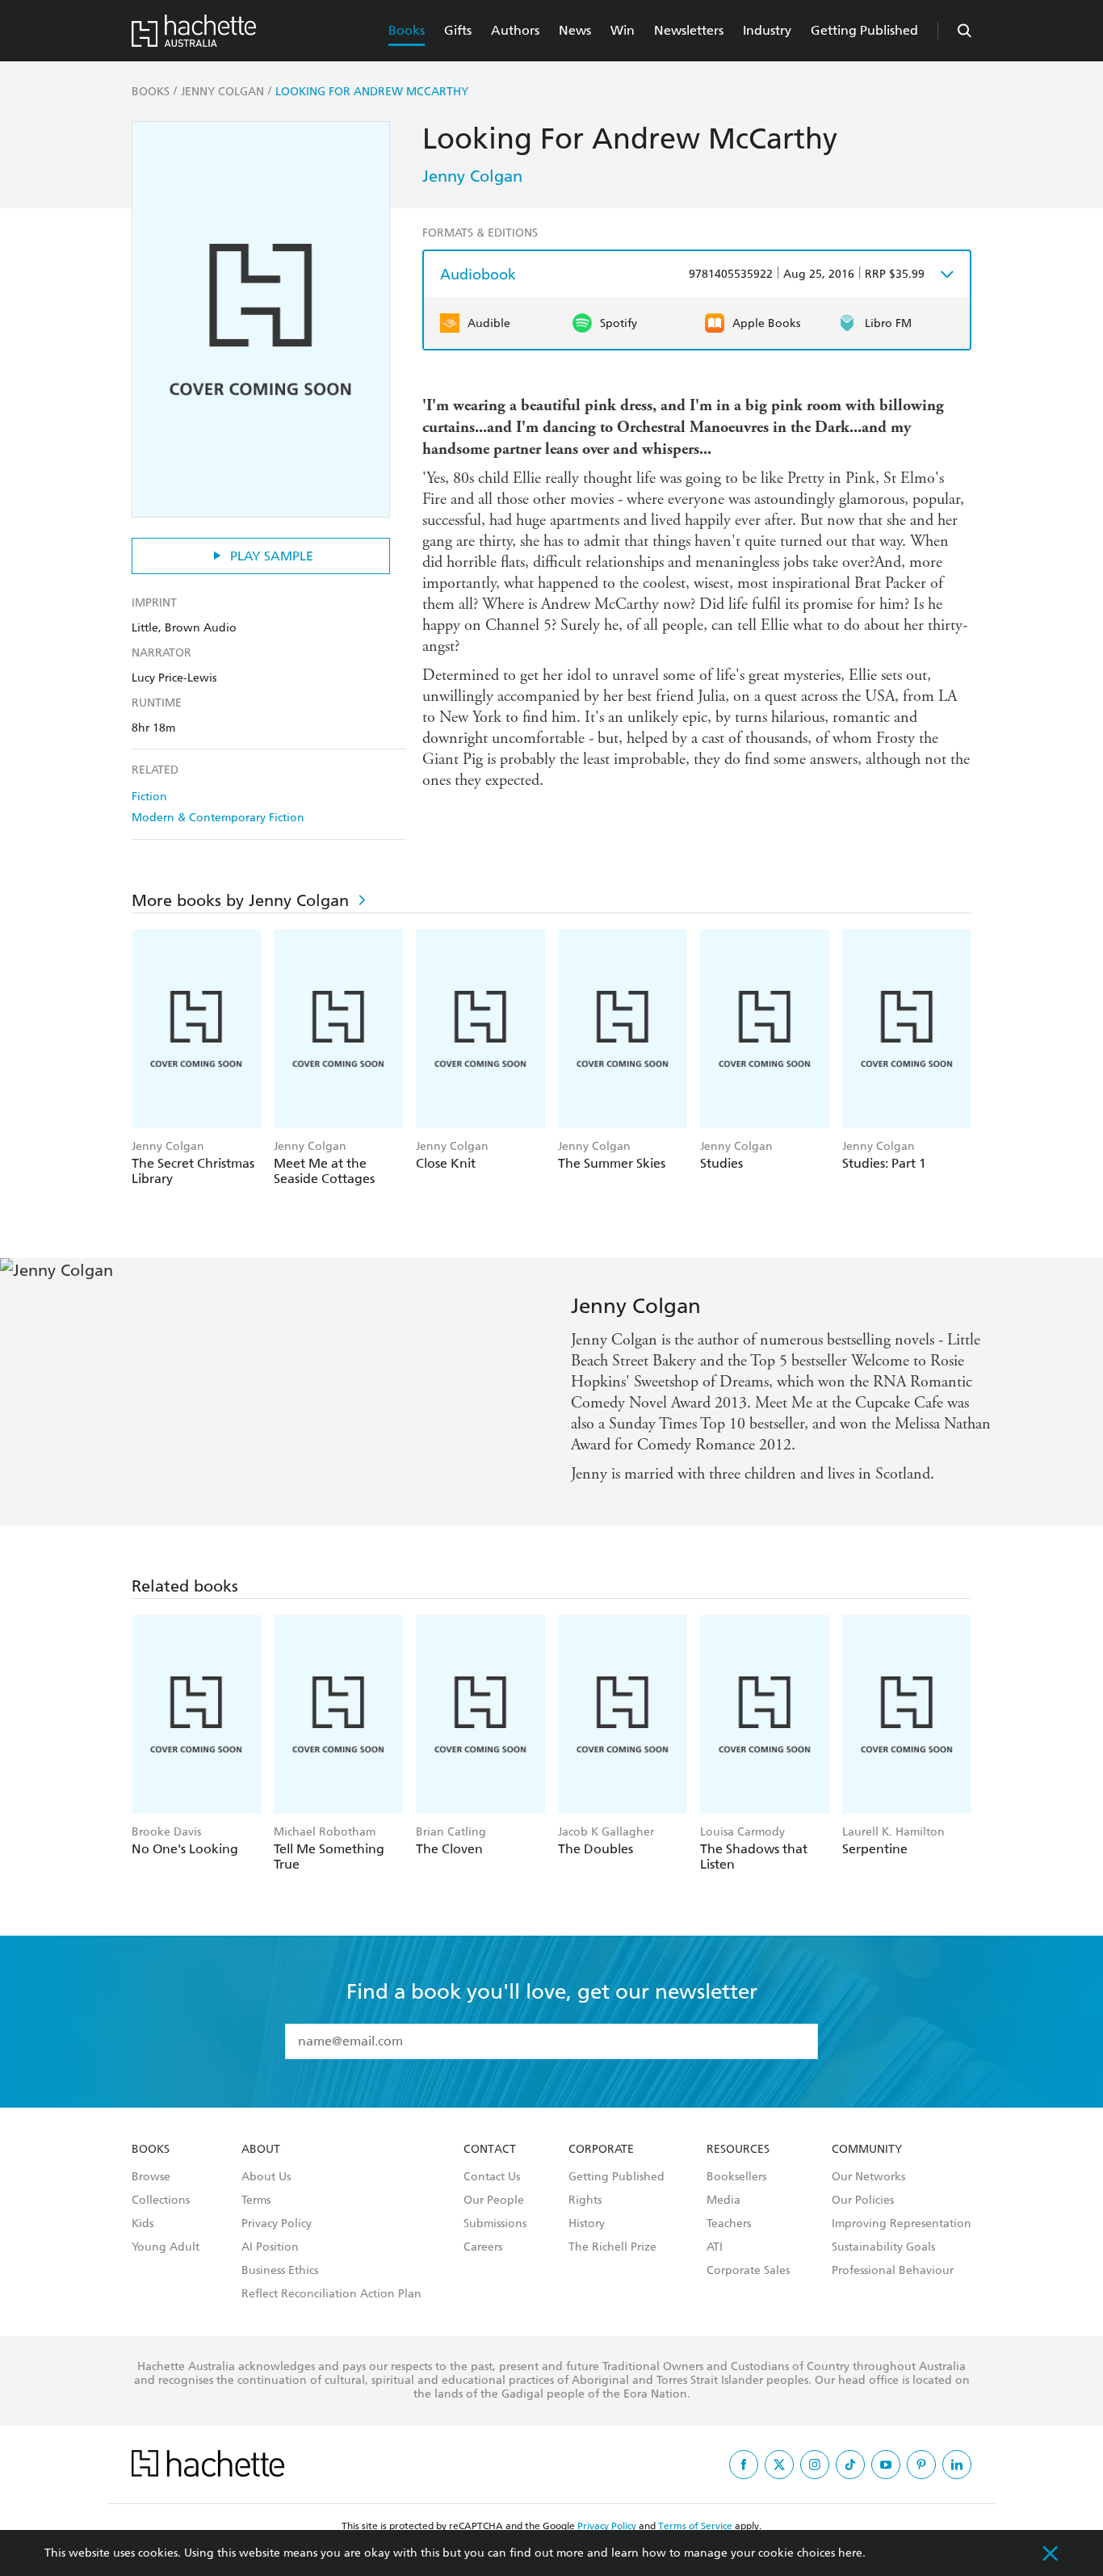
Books (407, 30)
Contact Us (492, 2177)
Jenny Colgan (472, 176)
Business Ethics (280, 2271)
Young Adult (166, 2247)
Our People (494, 2201)
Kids (143, 2224)
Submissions (495, 2224)
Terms (256, 2201)
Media (723, 2201)
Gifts (458, 30)
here (850, 2553)
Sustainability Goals (883, 2247)
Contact (490, 2150)
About (261, 2150)
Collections (161, 2201)
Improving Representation (902, 2224)
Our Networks (868, 2177)
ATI (715, 2247)
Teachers (729, 2224)
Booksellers (736, 2177)
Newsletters (689, 30)
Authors (515, 30)
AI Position (270, 2247)
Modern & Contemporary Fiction (218, 818)
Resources (738, 2150)
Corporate (601, 2150)
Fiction (149, 797)
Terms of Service (695, 2526)
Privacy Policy (277, 2224)
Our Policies (863, 2201)
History (587, 2224)
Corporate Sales (748, 2271)
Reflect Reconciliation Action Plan (331, 2294)
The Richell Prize (612, 2247)
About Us (266, 2177)
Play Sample (272, 556)
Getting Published (864, 30)
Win (623, 30)
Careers (483, 2247)
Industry (767, 30)
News (575, 30)
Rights (585, 2201)
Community (867, 2150)
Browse (151, 2177)
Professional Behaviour (893, 2271)
